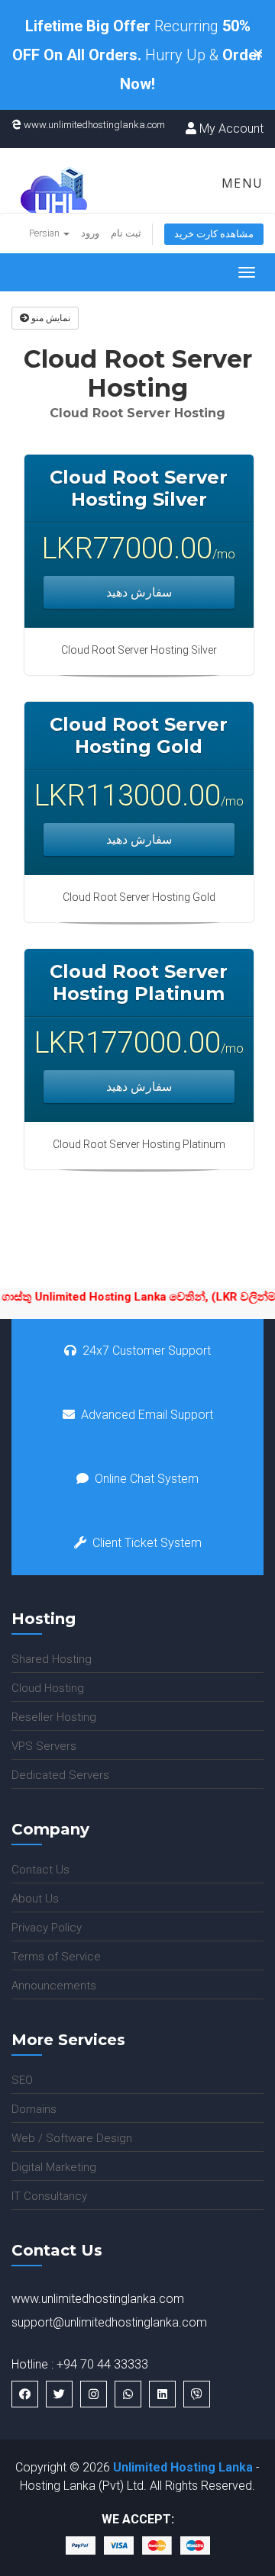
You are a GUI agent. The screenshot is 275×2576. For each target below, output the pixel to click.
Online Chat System (147, 1479)
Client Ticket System (147, 1543)
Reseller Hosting (54, 1717)
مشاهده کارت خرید (214, 234)
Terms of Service (56, 1957)
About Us (35, 1899)
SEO (22, 2080)
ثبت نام (126, 233)
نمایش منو (50, 318)
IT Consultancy (49, 2196)
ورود (90, 233)
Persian (45, 233)
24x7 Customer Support (147, 1351)
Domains (34, 2109)
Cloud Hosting (48, 1688)
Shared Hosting (52, 1659)
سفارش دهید (139, 592)
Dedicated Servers (60, 1775)
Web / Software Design (72, 2138)
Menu (240, 183)
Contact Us (40, 1870)
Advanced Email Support (147, 1415)
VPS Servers (44, 1746)
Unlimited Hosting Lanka (183, 2467)
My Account (230, 129)
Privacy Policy (47, 1928)
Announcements (54, 1986)
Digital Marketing (54, 2167)
